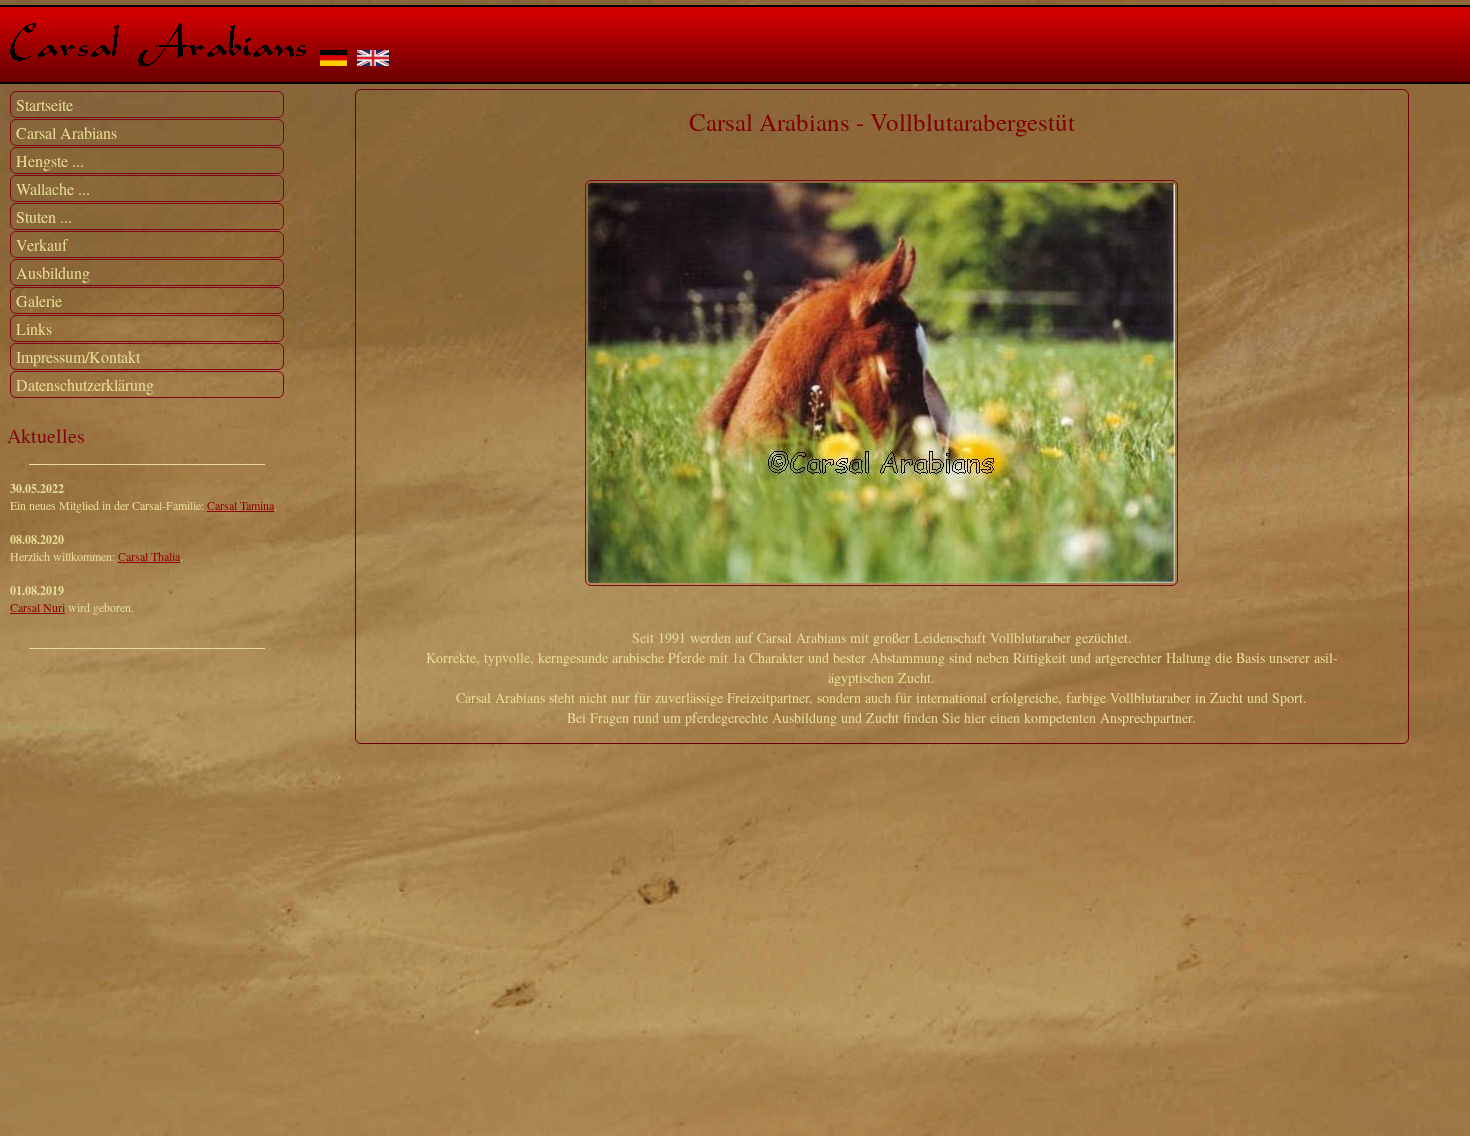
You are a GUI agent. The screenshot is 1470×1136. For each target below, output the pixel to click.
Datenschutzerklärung (85, 384)
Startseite (44, 104)
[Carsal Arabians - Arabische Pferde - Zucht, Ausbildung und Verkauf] (158, 56)
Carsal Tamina (240, 505)
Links (34, 328)
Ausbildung (53, 272)
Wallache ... (53, 188)
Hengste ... (50, 160)
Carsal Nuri (37, 607)
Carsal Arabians (66, 132)
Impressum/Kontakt (78, 356)
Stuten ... (44, 216)
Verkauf (41, 244)
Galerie (39, 300)
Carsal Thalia (149, 556)
